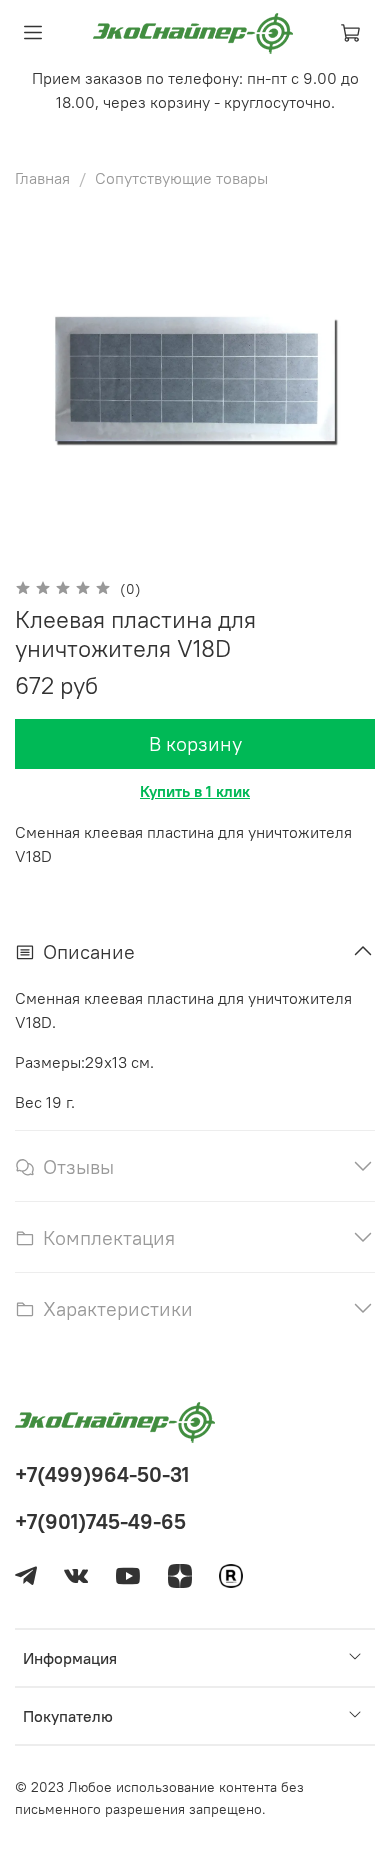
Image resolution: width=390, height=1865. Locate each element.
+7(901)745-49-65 (100, 1521)
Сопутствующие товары (181, 178)
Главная (42, 178)
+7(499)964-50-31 (102, 1474)
